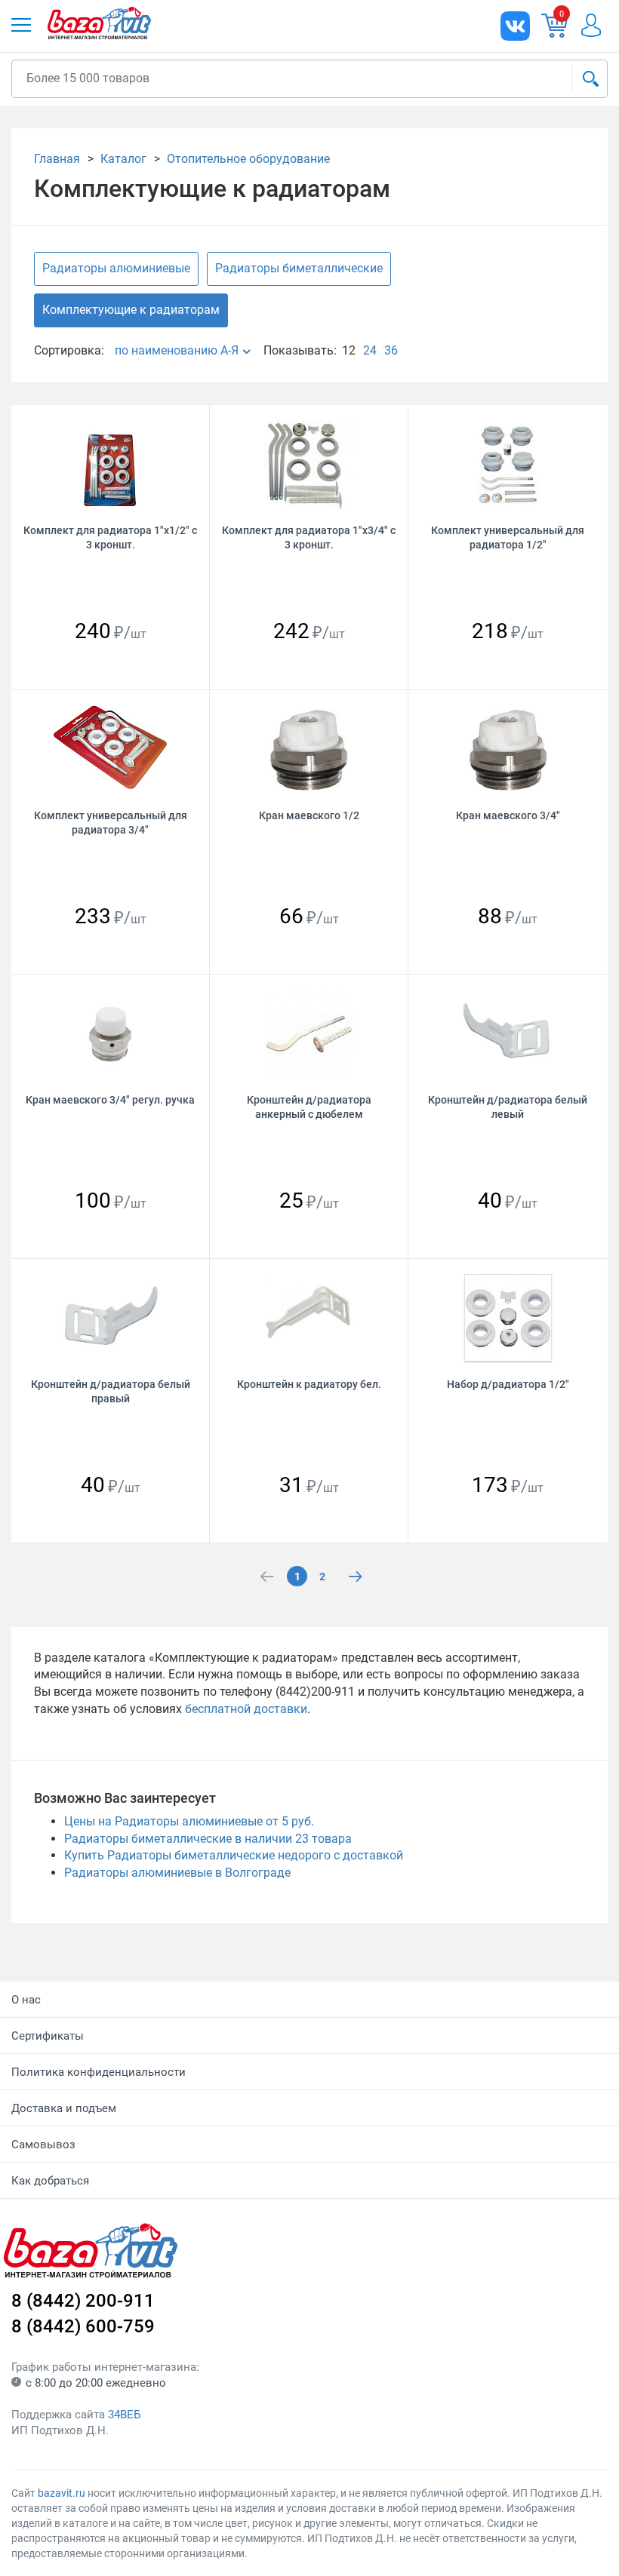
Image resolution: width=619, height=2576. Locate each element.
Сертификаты (48, 2036)
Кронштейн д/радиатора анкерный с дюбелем (309, 1107)
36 (391, 350)
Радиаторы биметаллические (299, 268)
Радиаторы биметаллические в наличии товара (208, 1839)
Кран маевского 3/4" (508, 815)
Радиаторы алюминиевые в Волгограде (177, 1873)
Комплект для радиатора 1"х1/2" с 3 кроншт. (110, 537)
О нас (26, 2000)
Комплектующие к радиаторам (131, 310)
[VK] (515, 26)
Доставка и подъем (64, 2108)
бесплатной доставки (246, 1709)
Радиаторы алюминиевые (116, 268)
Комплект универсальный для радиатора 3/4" (111, 823)
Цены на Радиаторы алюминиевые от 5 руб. (189, 1821)
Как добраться (50, 2181)
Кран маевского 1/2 (309, 815)
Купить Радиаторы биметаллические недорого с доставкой (234, 1855)
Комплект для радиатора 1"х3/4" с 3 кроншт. (309, 537)
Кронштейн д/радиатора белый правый (111, 1391)
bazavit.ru (62, 2493)
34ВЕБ (124, 2415)
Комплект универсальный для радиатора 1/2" (508, 537)
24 (370, 350)
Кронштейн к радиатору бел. (309, 1384)
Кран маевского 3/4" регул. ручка (110, 1100)
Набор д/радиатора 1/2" (508, 1384)
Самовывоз (43, 2145)
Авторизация (591, 25)
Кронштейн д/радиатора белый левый (508, 1107)
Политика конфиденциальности (99, 2072)
